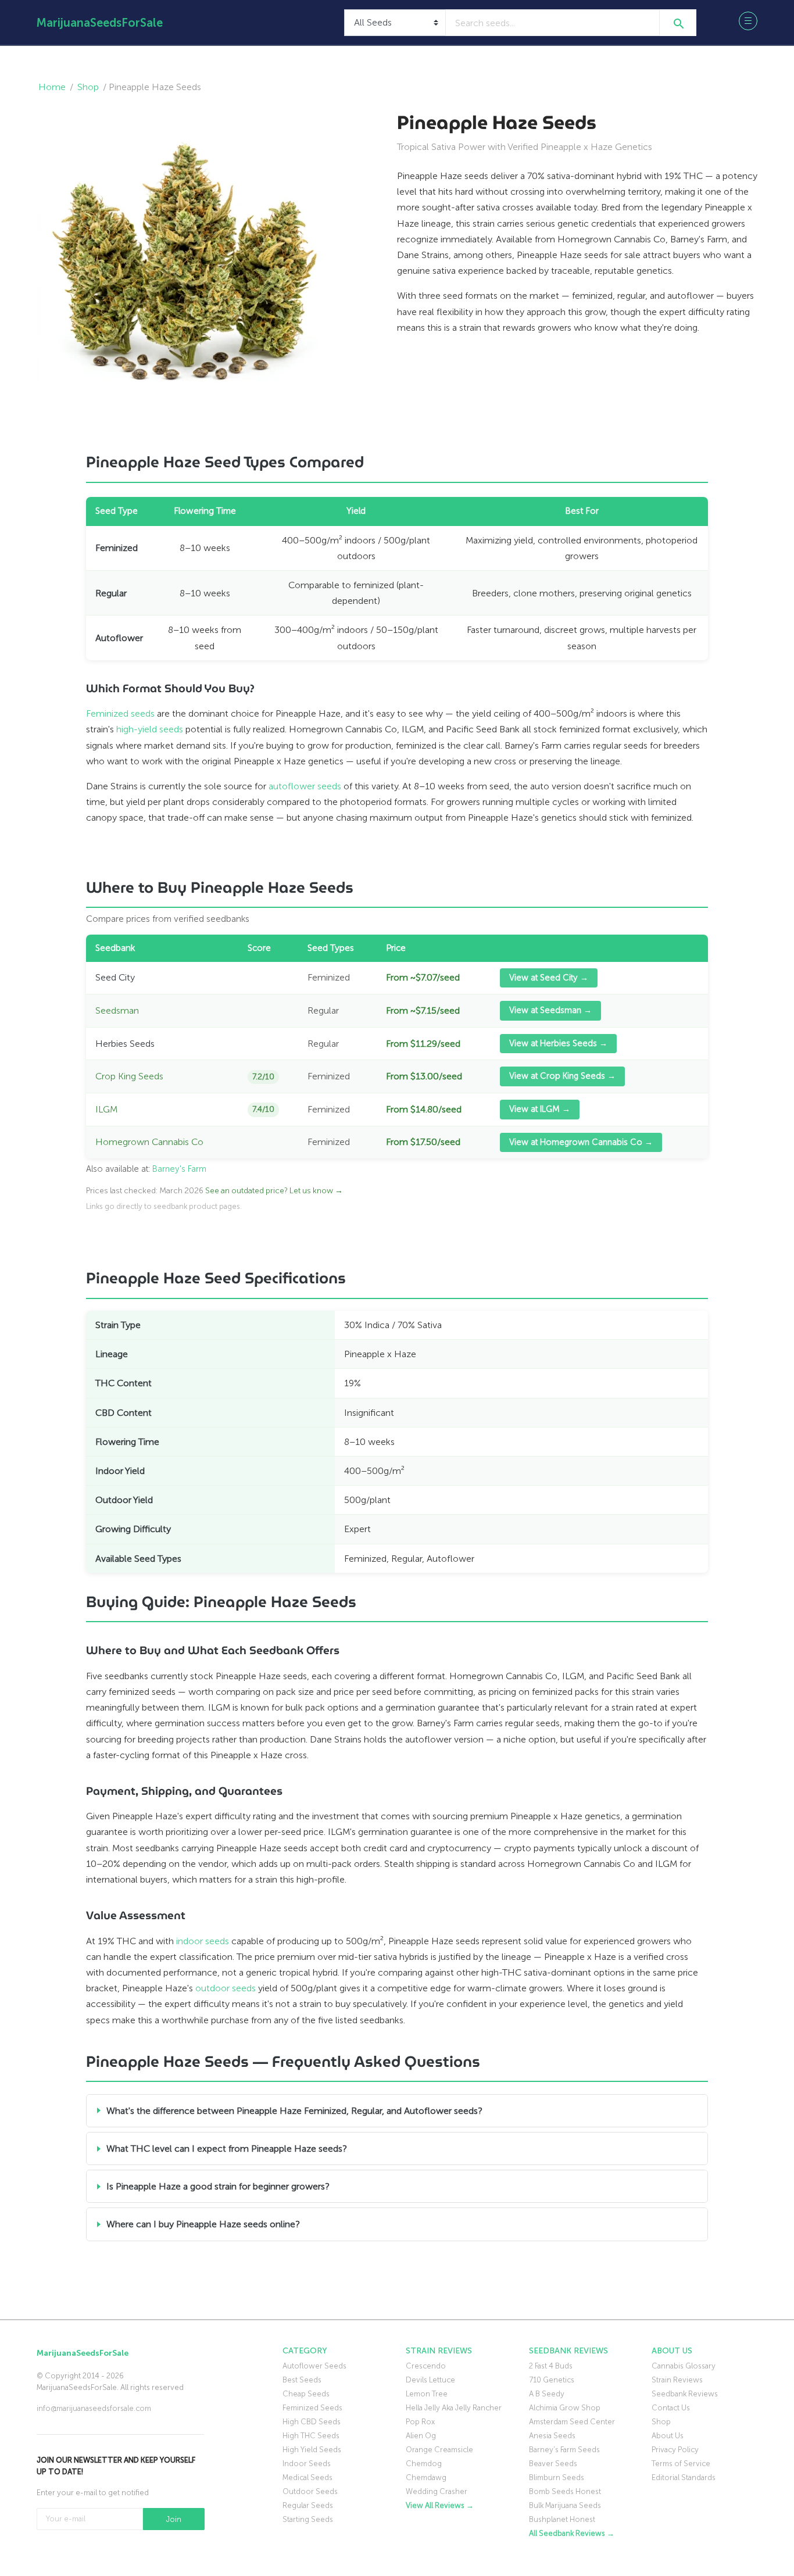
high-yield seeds (150, 729)
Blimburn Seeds (557, 2477)
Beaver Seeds (553, 2464)
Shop (88, 87)
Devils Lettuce (430, 2380)
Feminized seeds (120, 713)
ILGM (106, 1109)
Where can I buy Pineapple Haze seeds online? (203, 2224)
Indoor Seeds (307, 2464)
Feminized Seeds (312, 2408)
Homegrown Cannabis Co (149, 1142)
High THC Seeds (311, 2436)
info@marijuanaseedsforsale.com (94, 2408)
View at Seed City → (549, 978)
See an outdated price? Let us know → (274, 1191)
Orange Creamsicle (439, 2450)
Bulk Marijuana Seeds (565, 2505)
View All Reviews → (440, 2505)
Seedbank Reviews (685, 2394)
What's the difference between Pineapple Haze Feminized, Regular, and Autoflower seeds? (294, 2111)
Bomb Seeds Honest (565, 2491)
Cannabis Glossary (684, 2366)
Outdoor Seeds (310, 2491)
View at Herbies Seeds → (558, 1043)
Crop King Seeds (129, 1076)
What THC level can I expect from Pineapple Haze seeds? (227, 2149)
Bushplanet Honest (562, 2519)
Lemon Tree (427, 2394)
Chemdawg (426, 2477)
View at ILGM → (540, 1109)
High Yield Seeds (312, 2450)
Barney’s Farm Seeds (564, 2450)
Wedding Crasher (437, 2491)
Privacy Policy (675, 2450)
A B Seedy (547, 2394)
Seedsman (117, 1010)
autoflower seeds (305, 786)
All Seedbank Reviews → (572, 2533)
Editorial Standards (684, 2477)
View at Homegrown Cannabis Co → (581, 1142)
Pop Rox (420, 2422)
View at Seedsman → (550, 1010)
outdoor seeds (226, 1988)
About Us (668, 2436)
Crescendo (426, 2366)
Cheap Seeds (306, 2394)
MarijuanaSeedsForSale (100, 23)
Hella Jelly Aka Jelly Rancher (454, 2408)
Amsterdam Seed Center (572, 2422)
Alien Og (421, 2436)
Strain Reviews (677, 2380)
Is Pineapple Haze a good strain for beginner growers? (218, 2186)
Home (52, 87)
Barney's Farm (179, 1169)
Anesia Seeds (552, 2436)
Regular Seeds (308, 2505)
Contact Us (671, 2408)
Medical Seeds (307, 2477)
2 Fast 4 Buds (551, 2366)
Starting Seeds (308, 2519)
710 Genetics (552, 2380)
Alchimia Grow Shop (565, 2408)
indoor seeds (203, 1941)
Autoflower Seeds (314, 2366)
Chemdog (424, 2464)
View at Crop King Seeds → (562, 1076)
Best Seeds (302, 2380)
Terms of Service (681, 2464)
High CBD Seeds (312, 2422)
